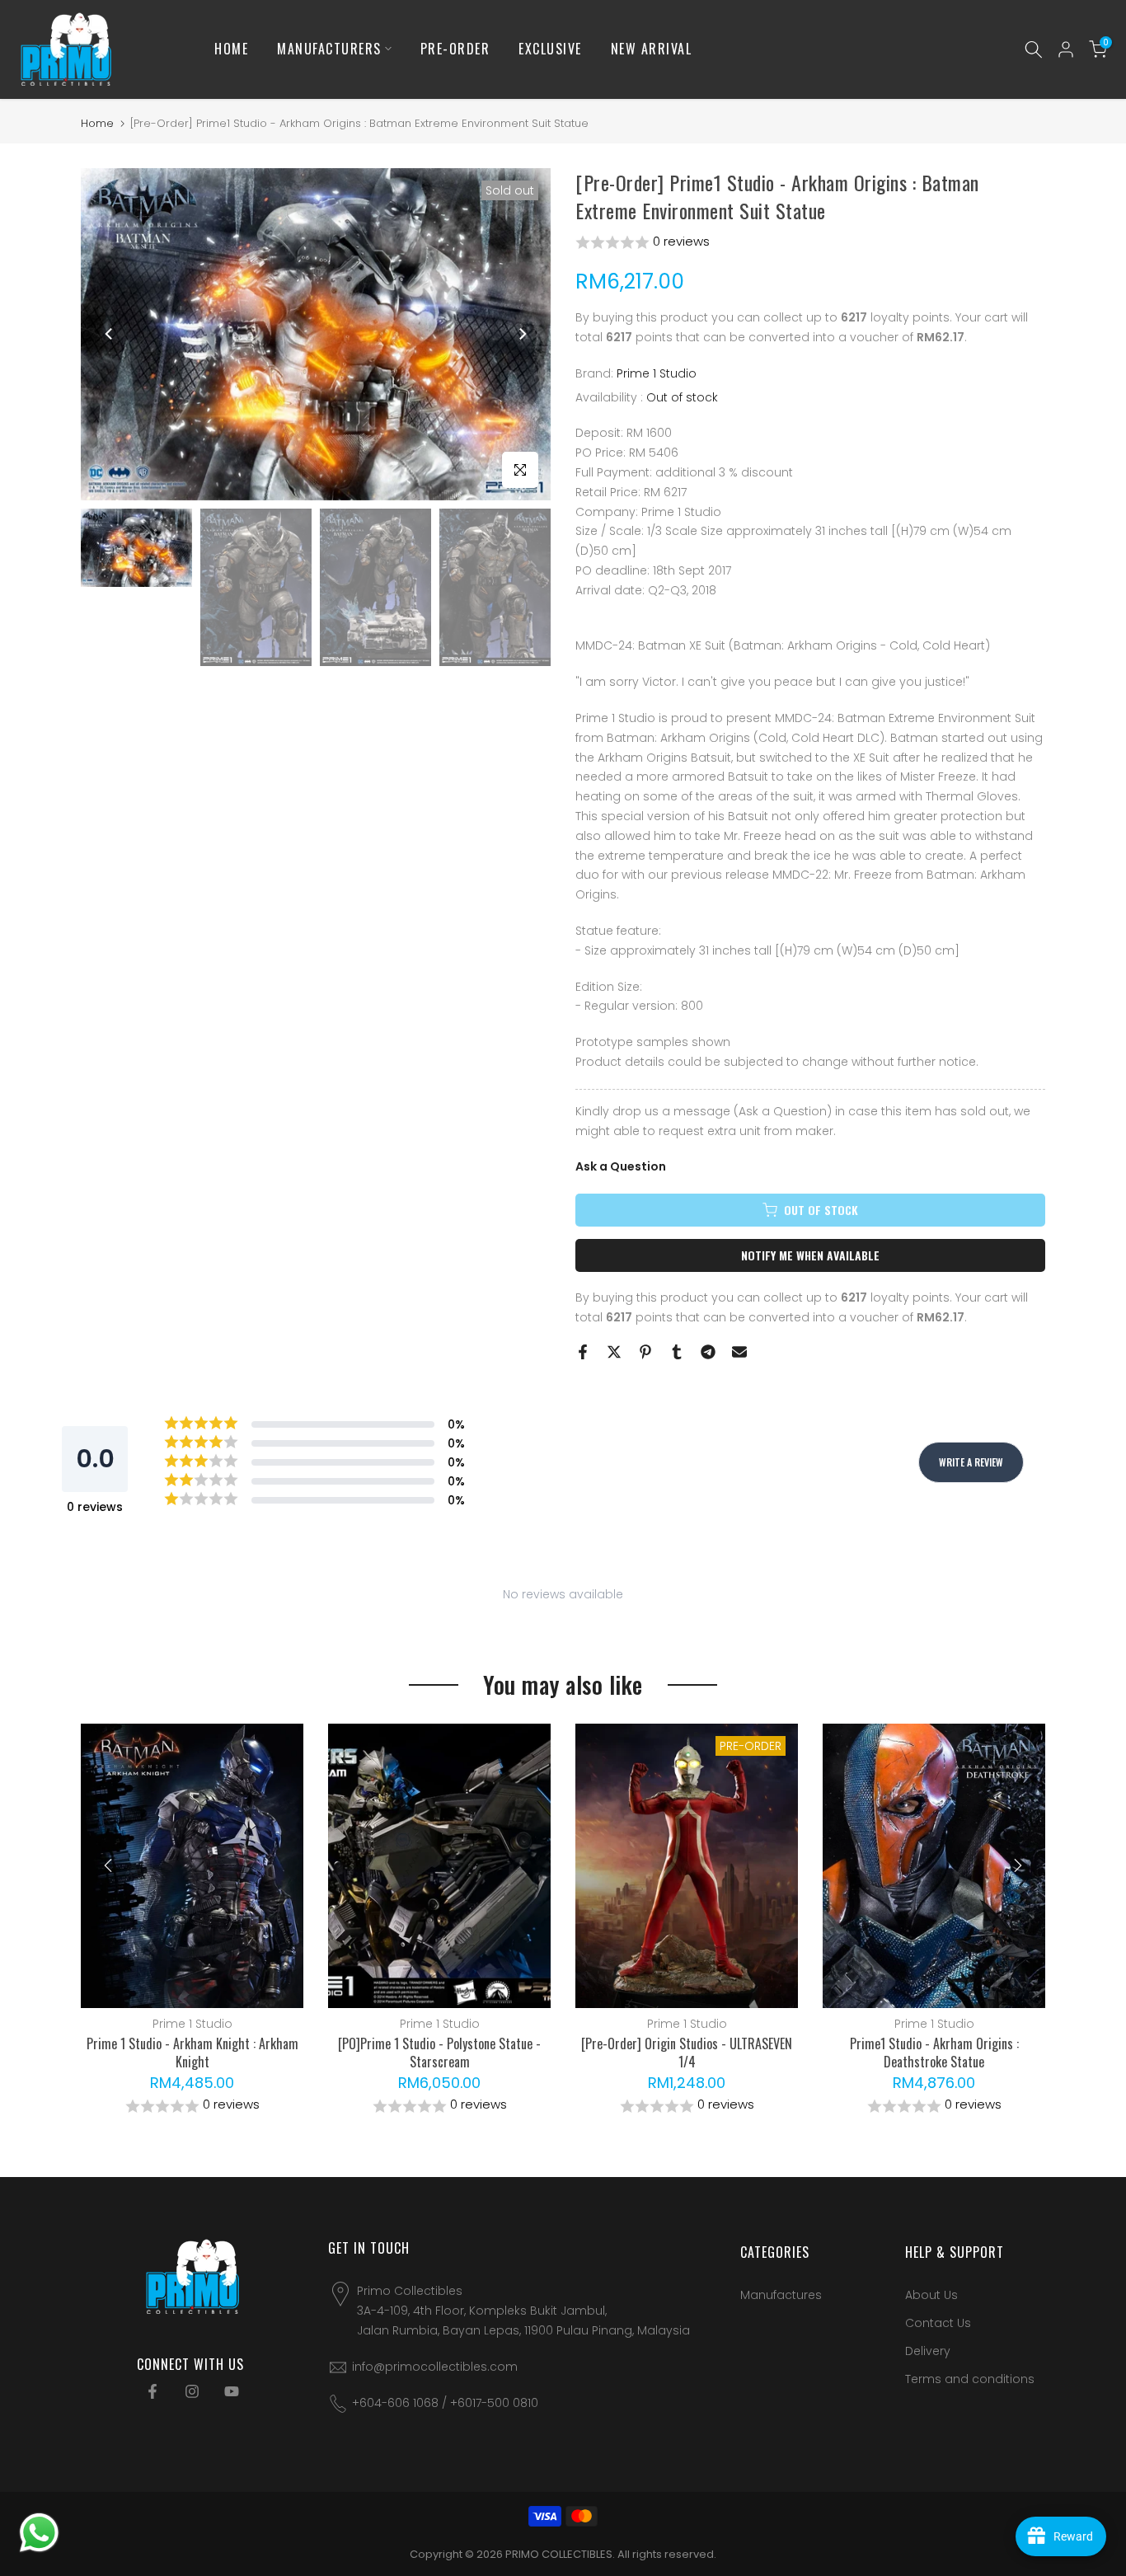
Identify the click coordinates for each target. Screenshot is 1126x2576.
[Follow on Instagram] (192, 2391)
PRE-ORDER (455, 49)
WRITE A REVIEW (971, 1462)
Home (97, 123)
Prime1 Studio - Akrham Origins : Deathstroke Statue (934, 2053)
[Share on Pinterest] (645, 1352)
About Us (931, 2295)
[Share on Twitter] (614, 1352)
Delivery (928, 2351)
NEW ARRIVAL (652, 49)
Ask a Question (621, 1166)
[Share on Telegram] (708, 1352)
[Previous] (110, 334)
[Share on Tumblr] (677, 1352)
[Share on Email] (739, 1352)
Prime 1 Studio (657, 373)
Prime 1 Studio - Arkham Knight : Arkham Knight (192, 2053)
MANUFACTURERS (329, 49)
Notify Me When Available (810, 1255)
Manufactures (781, 2295)
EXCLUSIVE (550, 49)
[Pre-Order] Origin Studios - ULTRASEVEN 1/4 (687, 2053)
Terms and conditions (970, 2379)
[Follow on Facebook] (152, 2391)
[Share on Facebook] (583, 1352)
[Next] (522, 334)
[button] (810, 243)
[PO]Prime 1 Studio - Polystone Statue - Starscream (439, 2053)
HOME (231, 49)
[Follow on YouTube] (232, 2391)
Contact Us (938, 2323)
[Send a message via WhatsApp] (39, 2533)
